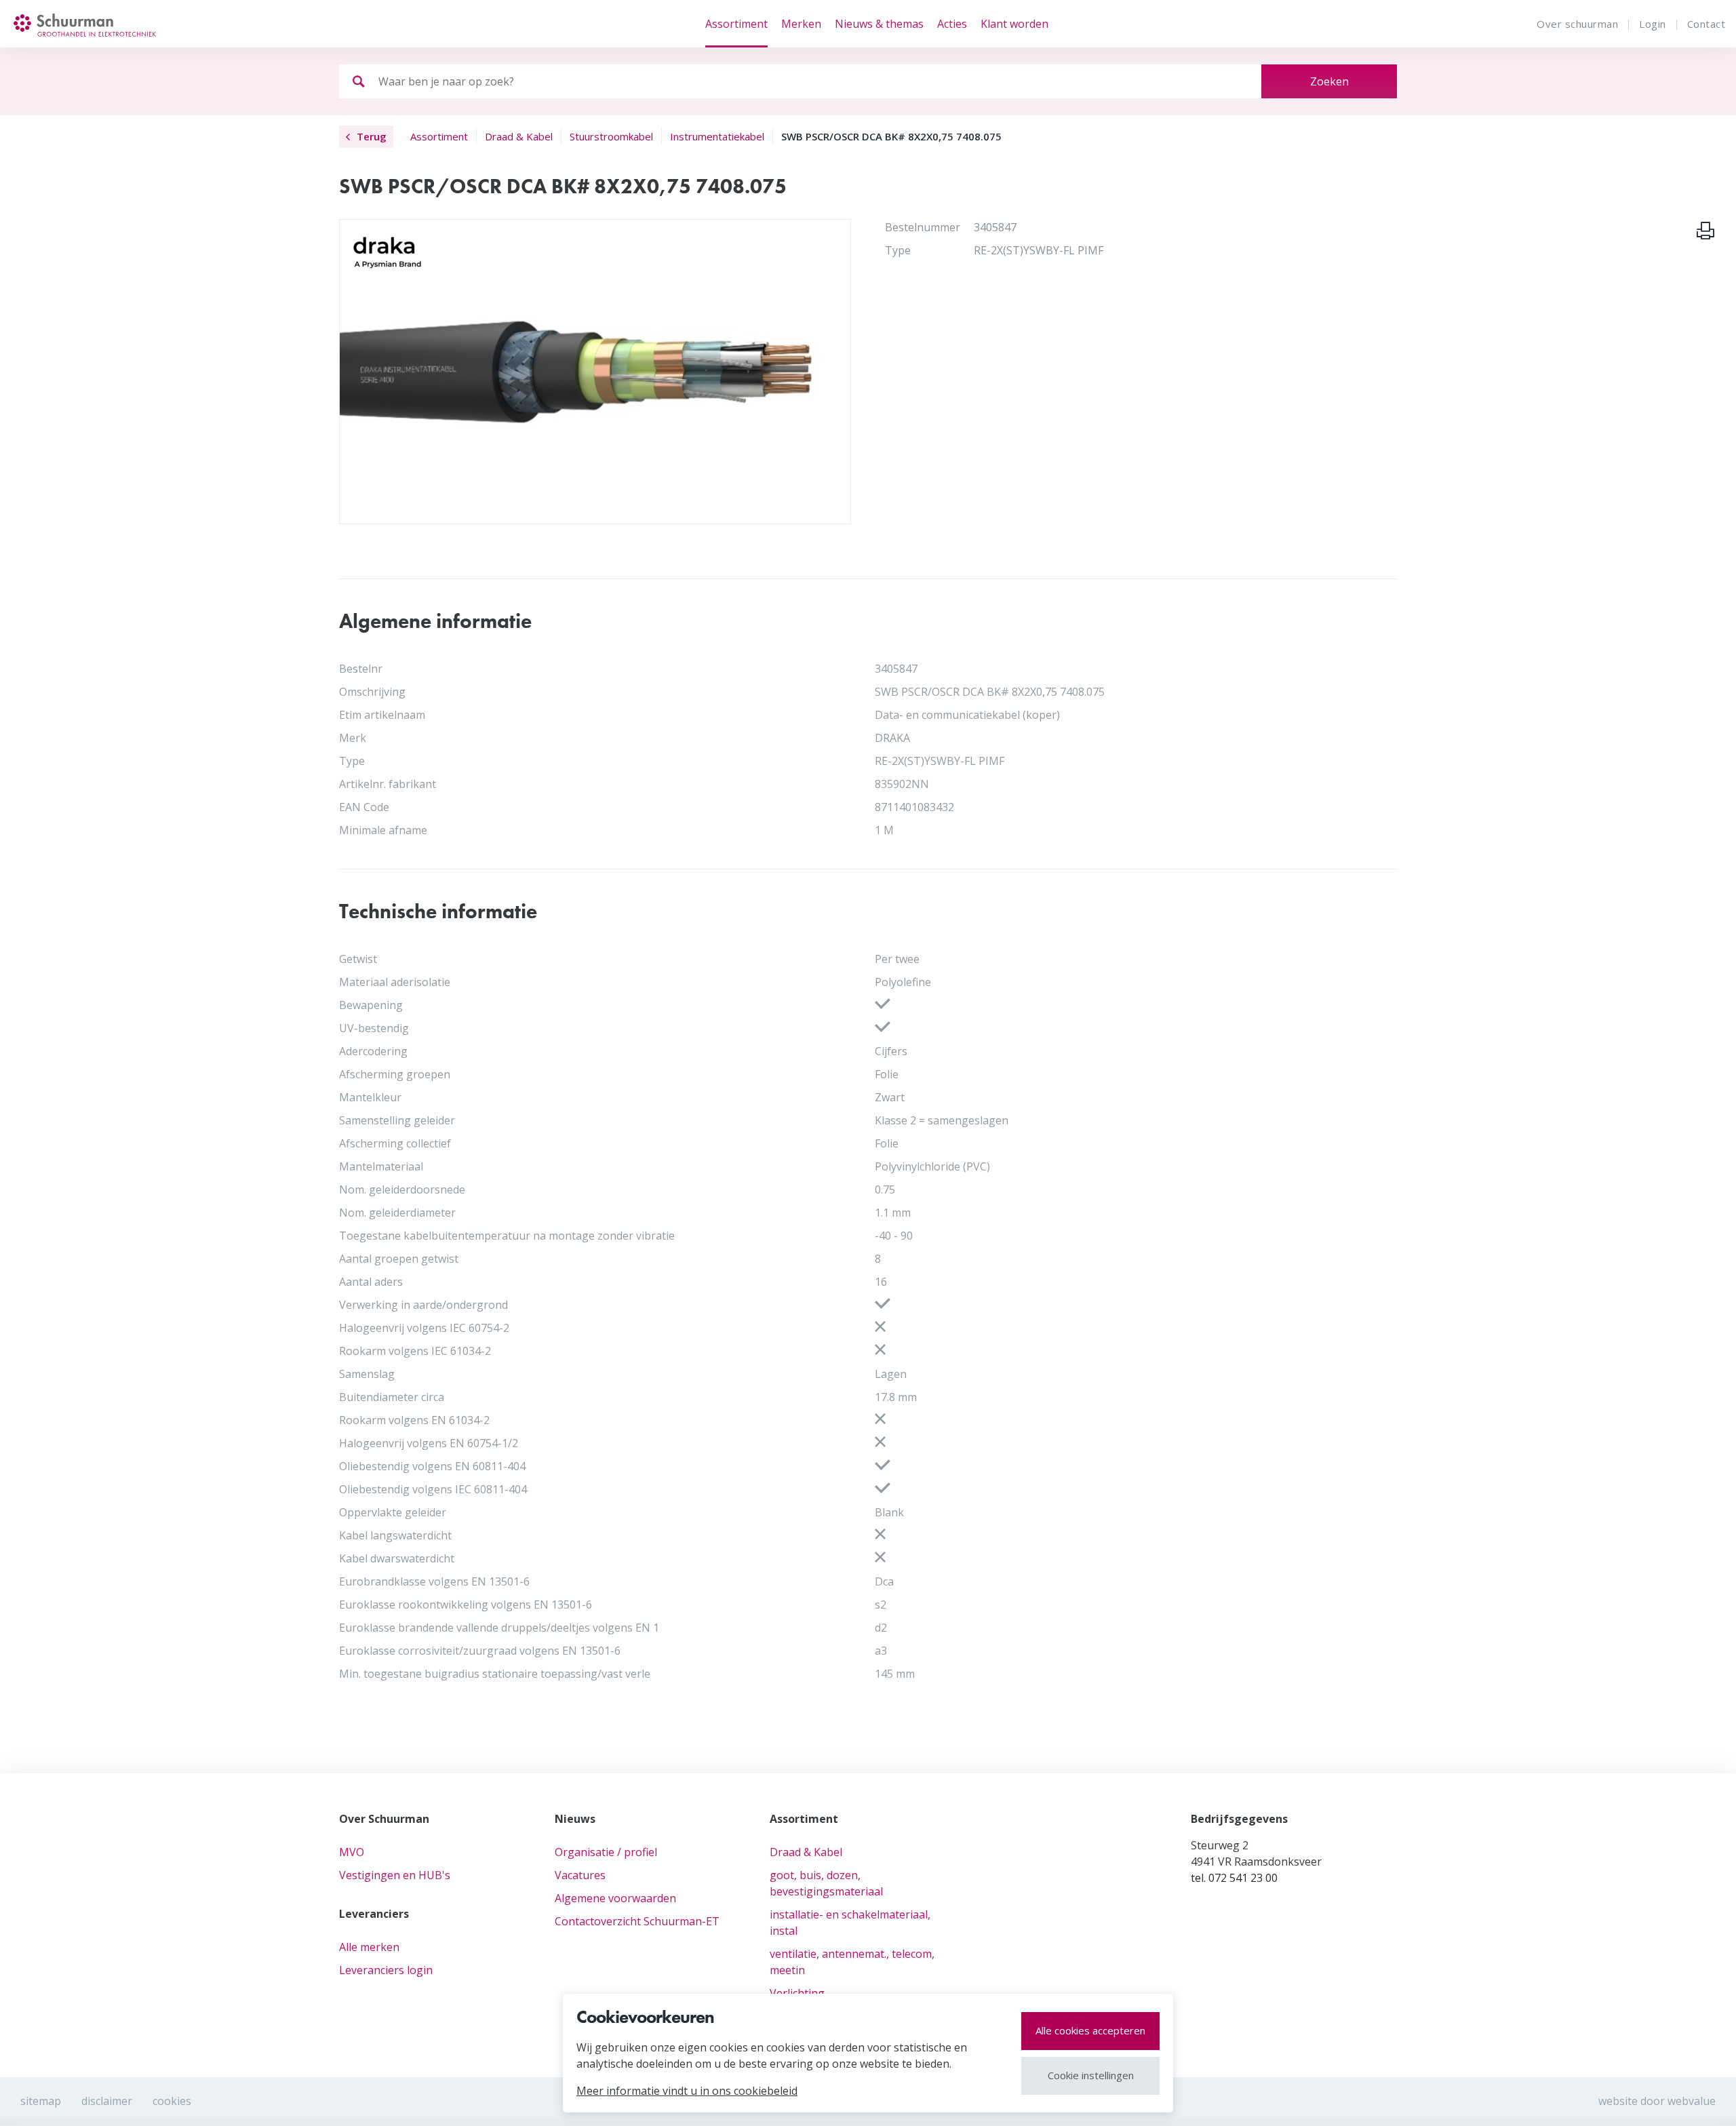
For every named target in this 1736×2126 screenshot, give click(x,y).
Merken (801, 24)
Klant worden (1014, 24)
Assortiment (736, 24)
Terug (372, 136)
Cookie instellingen (1091, 2075)
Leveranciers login (386, 1970)
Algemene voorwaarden (615, 1898)
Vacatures (580, 1875)
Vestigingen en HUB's (395, 1875)
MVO (352, 1852)
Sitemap (41, 2101)
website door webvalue (1657, 2101)
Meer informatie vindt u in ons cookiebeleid (687, 2091)
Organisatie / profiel (606, 1852)
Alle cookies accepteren (1090, 2030)
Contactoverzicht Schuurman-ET (637, 1921)
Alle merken (369, 1947)
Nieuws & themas (879, 24)
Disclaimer (107, 2101)
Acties (952, 24)
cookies (172, 2101)
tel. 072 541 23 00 (1234, 1878)
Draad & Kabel (806, 1852)
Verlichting (797, 1993)
